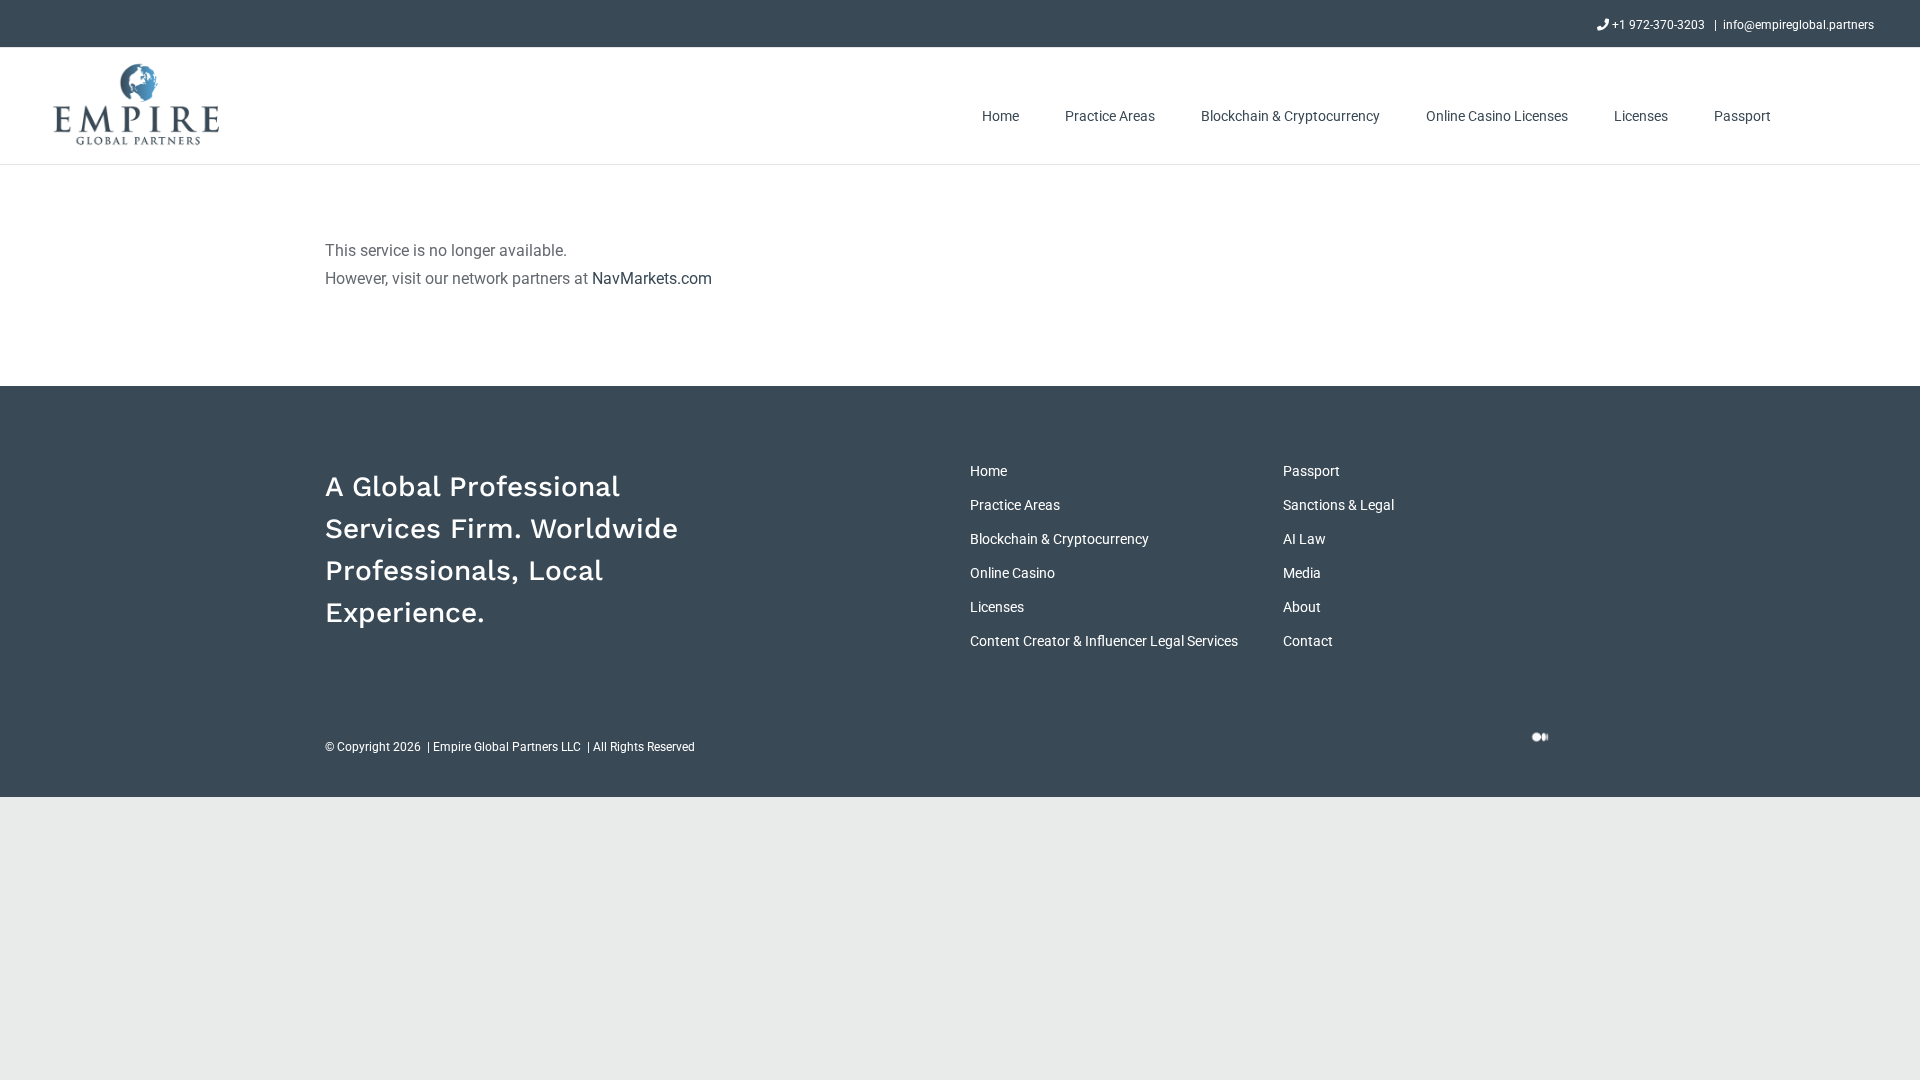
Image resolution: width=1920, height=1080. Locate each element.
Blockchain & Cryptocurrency (1059, 539)
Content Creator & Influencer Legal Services (1104, 641)
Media (1302, 573)
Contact (1308, 641)
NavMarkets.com (652, 278)
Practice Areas (1015, 505)
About (1302, 607)
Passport (1311, 471)
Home (988, 471)
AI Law (1304, 539)
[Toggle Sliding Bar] (1822, 115)
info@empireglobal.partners (1798, 25)
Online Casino (1012, 573)
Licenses (997, 607)
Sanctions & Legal (1338, 505)
